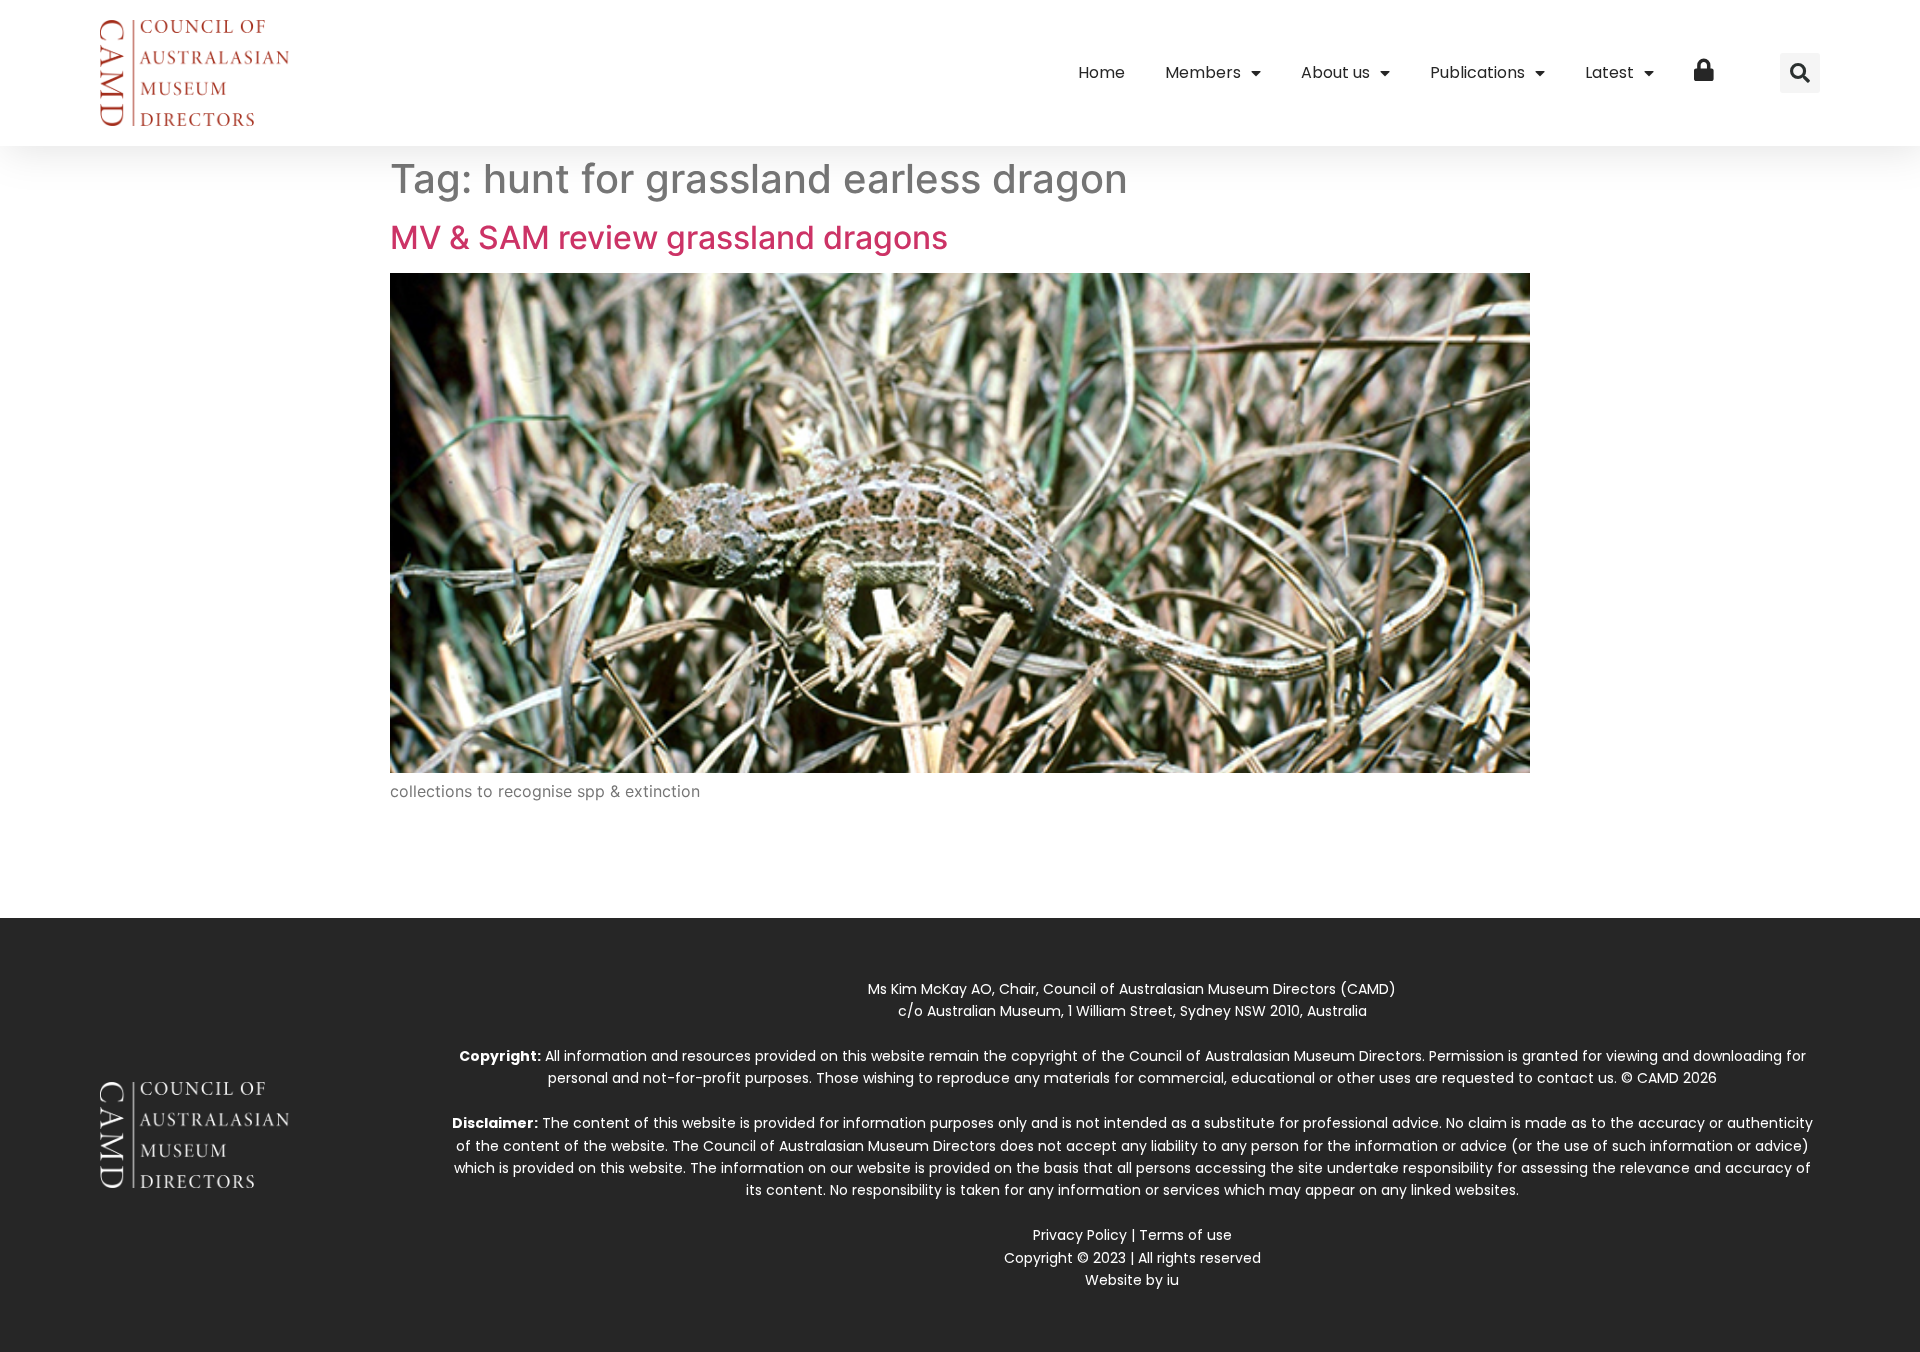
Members (1203, 72)
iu (1173, 1280)
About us (1335, 72)
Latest (1609, 72)
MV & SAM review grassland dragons (669, 237)
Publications (1477, 72)
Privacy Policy (1080, 1235)
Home (1101, 72)
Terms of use (1185, 1235)
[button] (1800, 73)
